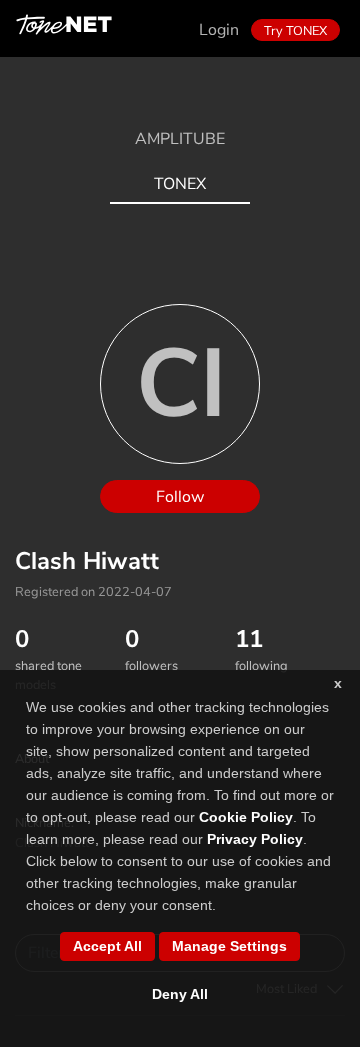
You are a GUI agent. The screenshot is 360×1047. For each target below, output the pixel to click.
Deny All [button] (180, 994)
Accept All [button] (107, 946)
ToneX (180, 184)
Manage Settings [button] (229, 946)
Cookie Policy (246, 817)
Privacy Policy (255, 839)
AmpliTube (180, 139)
